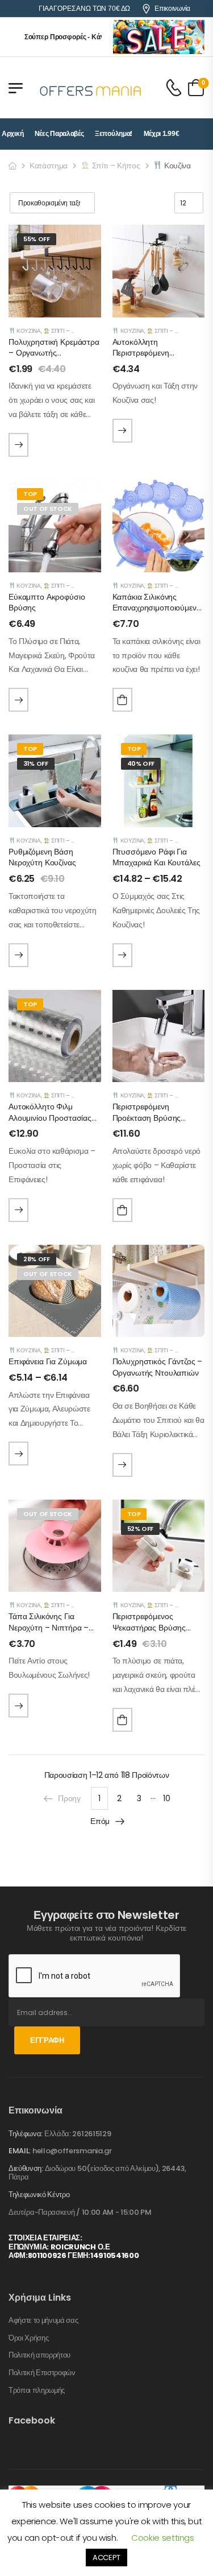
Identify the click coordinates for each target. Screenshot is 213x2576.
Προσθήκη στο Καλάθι (122, 700)
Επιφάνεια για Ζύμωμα (48, 1361)
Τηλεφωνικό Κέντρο (39, 2195)
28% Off (37, 1259)
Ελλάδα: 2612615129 (78, 2134)
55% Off (37, 239)
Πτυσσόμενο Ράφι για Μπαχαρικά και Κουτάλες (156, 857)
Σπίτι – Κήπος (115, 166)
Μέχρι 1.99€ (162, 134)
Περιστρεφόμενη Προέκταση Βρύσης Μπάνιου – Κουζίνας (148, 1118)
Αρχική (12, 134)
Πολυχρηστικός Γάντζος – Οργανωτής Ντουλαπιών (158, 1367)
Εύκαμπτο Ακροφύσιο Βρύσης (47, 602)
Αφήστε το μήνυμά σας (43, 2321)
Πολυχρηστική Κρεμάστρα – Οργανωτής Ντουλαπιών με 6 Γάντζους (54, 359)
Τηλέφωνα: (26, 2134)
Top (30, 494)
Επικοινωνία (172, 9)
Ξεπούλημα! (114, 134)
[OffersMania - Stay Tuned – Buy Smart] (91, 88)
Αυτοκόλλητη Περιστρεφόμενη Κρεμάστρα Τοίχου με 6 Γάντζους (154, 359)
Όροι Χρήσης (28, 2338)
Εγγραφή (47, 2040)
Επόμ (100, 1821)
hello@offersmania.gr (72, 2151)
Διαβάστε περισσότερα (18, 700)
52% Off (141, 1529)
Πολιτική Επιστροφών (42, 2373)
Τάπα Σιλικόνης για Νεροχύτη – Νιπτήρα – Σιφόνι (49, 1627)
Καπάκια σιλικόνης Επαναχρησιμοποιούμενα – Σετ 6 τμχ (157, 608)
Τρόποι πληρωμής (37, 2391)
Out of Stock (48, 509)
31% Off (36, 763)
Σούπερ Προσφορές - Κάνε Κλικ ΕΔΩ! (69, 37)
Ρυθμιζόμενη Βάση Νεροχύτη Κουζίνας (42, 857)
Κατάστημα (49, 166)
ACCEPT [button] (106, 2558)
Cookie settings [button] (163, 2538)
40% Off (141, 763)
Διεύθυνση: (26, 2168)
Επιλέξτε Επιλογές (18, 445)
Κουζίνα (28, 331)
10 (166, 1798)
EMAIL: (20, 2151)
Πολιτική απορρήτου (39, 2355)
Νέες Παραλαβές (59, 134)
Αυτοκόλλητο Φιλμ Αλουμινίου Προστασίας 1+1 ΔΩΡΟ (50, 1118)
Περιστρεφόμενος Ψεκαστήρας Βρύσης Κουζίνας (149, 1627)
